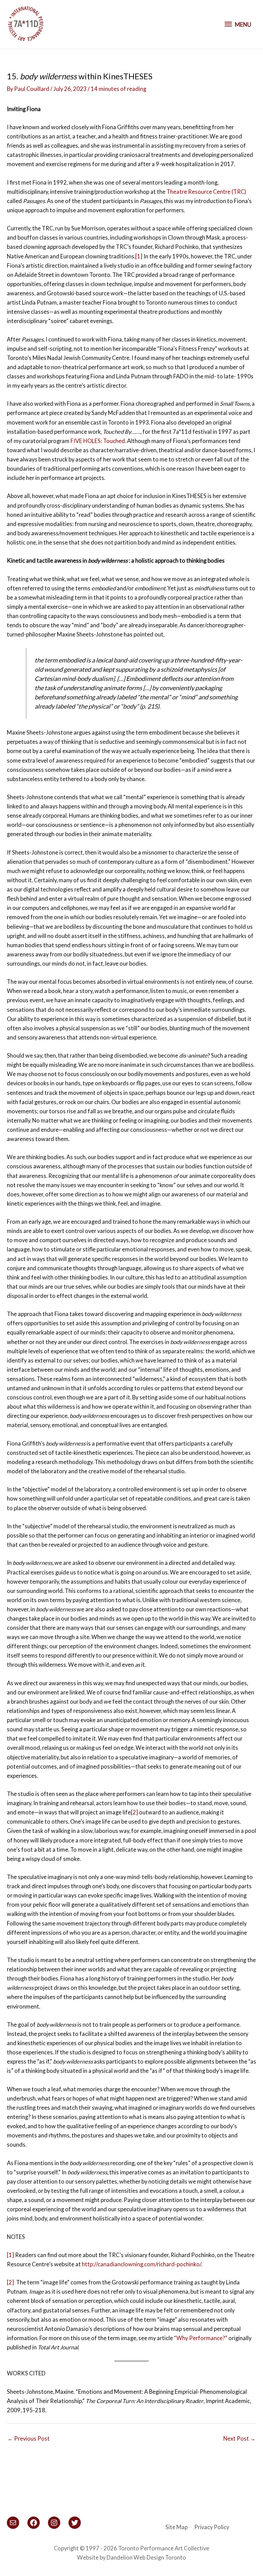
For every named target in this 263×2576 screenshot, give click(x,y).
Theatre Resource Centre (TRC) (206, 192)
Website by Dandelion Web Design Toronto (131, 2557)
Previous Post (29, 2438)
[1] (139, 256)
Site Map (177, 2527)
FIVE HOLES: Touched (98, 441)
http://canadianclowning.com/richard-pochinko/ (141, 2264)
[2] (134, 1812)
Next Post (239, 2438)
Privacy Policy (212, 2527)
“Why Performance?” (201, 2338)
